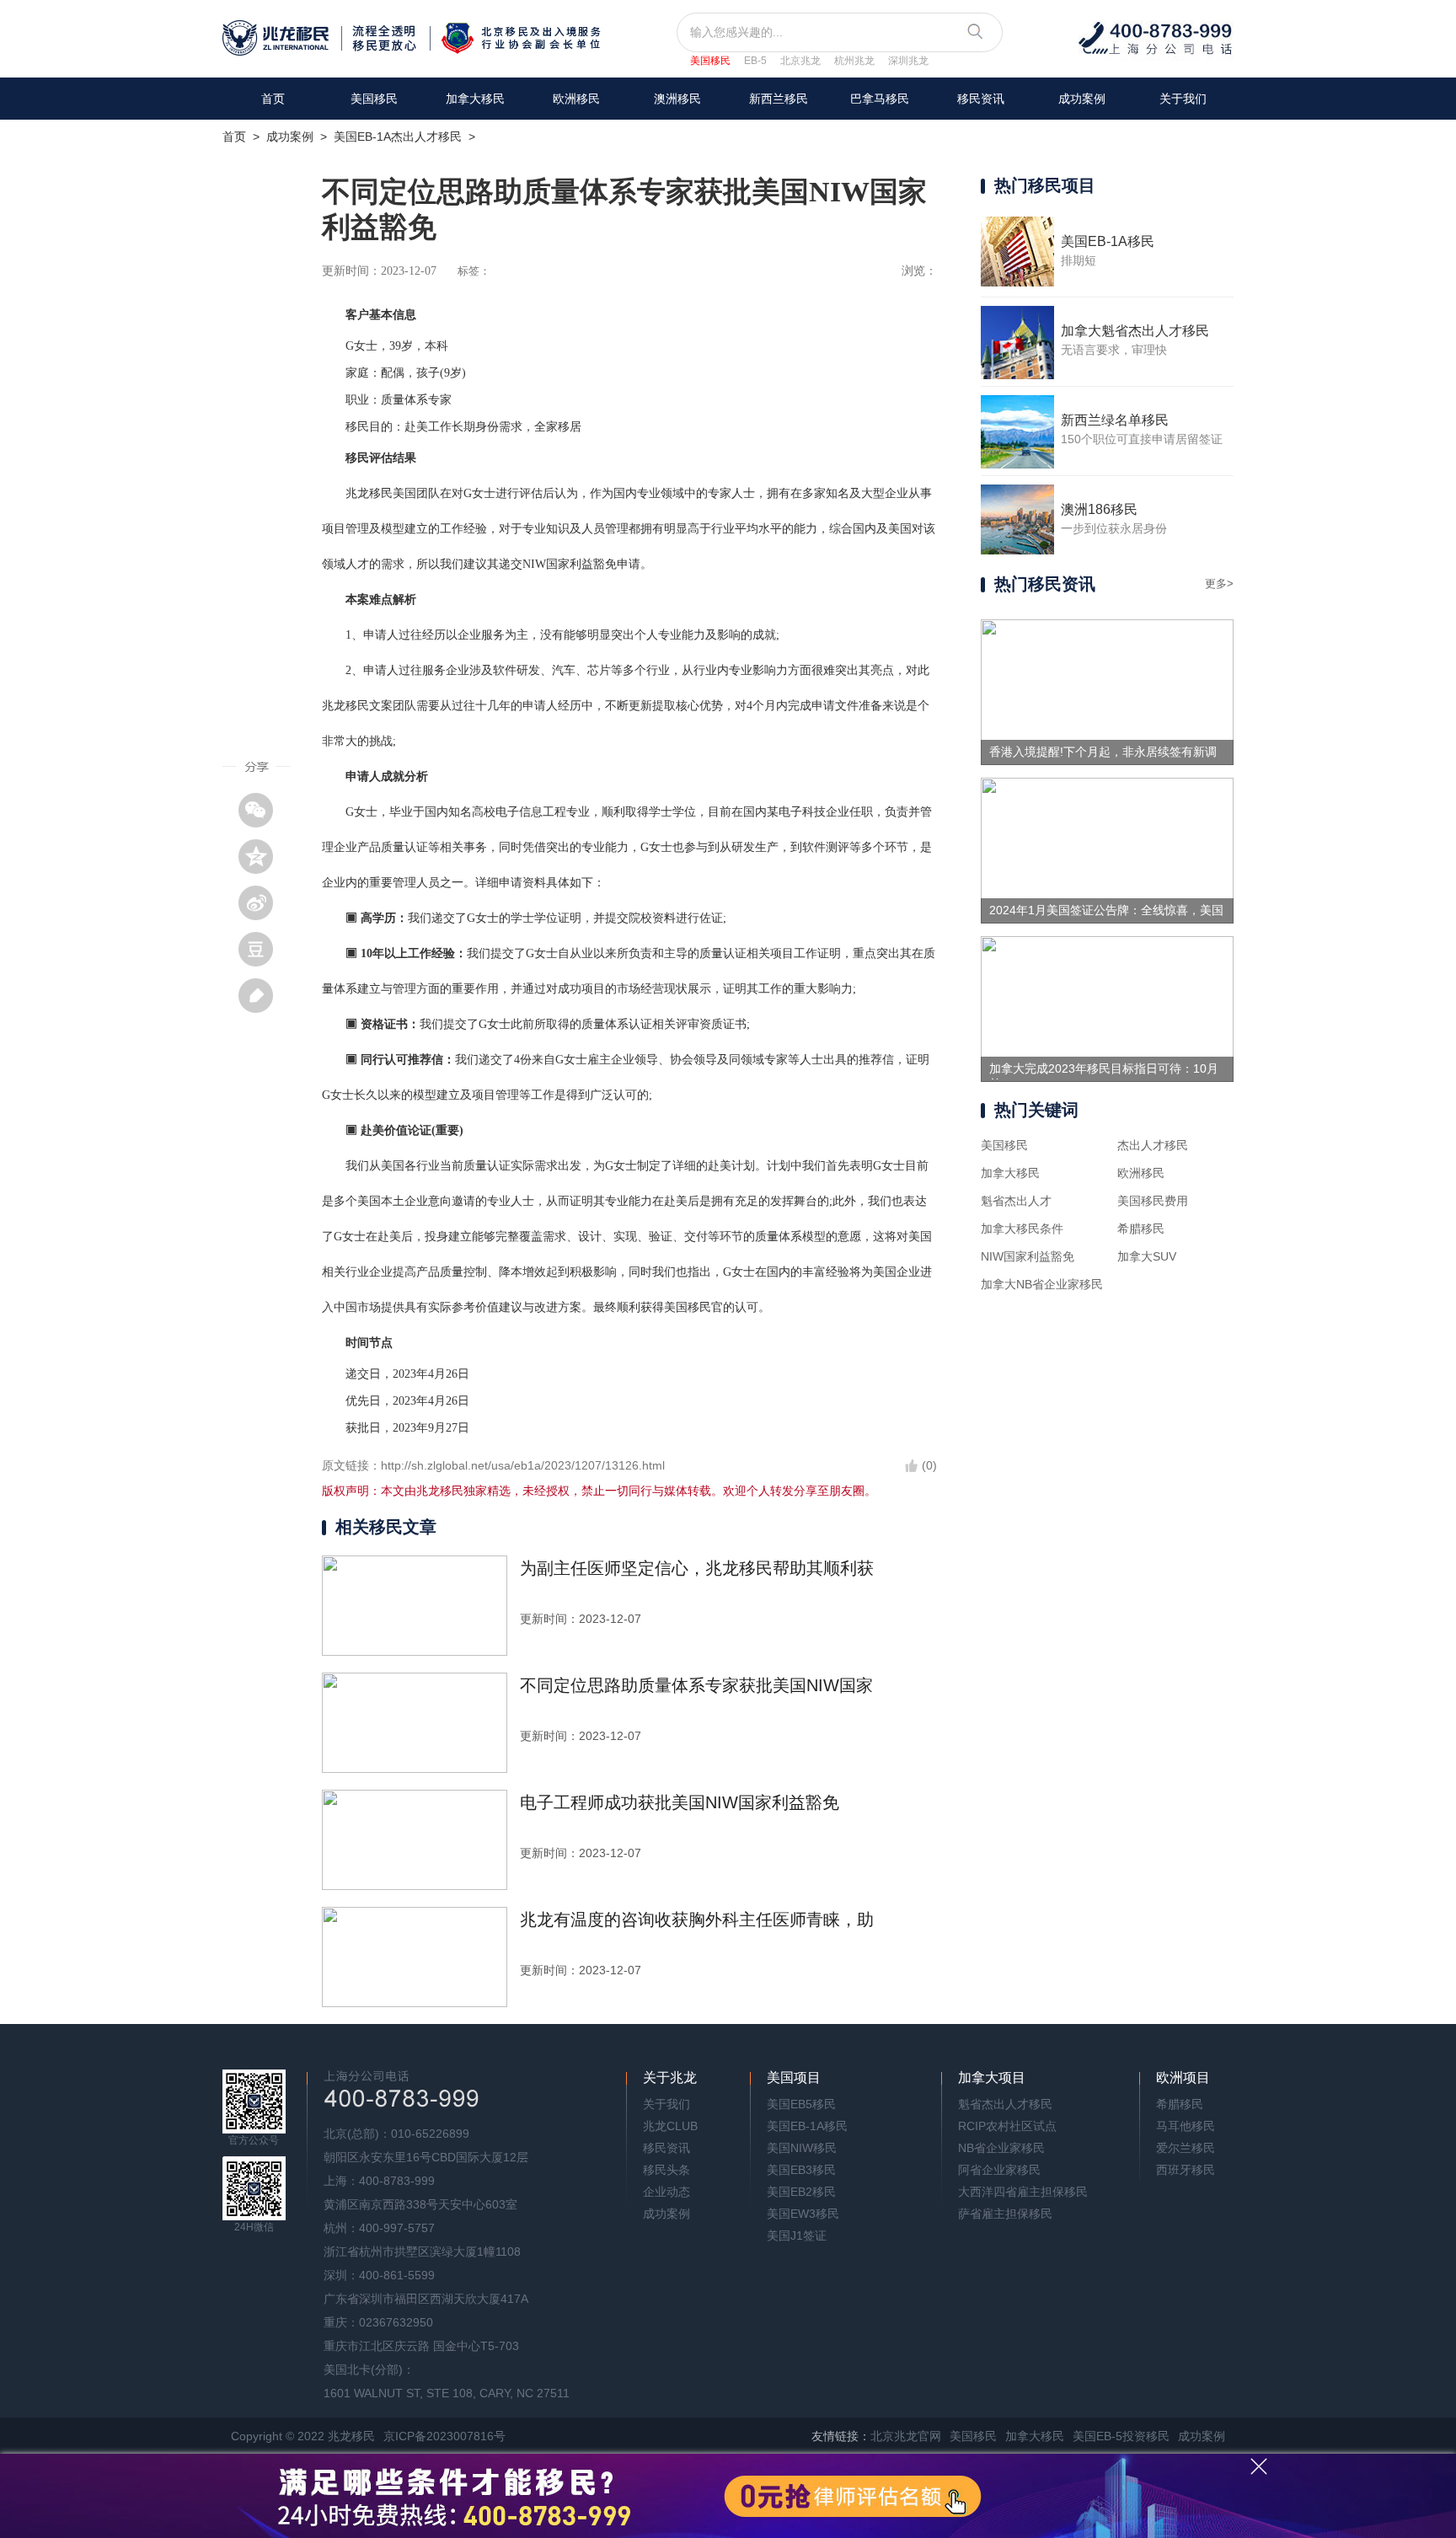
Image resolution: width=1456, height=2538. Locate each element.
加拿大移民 (475, 99)
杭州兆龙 (854, 61)
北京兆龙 (800, 61)
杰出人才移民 (1153, 1145)
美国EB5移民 (801, 2104)
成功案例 (1082, 99)
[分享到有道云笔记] (262, 995)
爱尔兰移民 (1186, 2148)
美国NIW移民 (802, 2148)
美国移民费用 (1153, 1201)
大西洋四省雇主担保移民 (1023, 2192)
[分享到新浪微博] (262, 902)
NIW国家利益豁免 (1028, 1256)
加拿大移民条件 (1022, 1229)
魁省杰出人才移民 (1005, 2104)
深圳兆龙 (908, 61)
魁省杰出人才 (1016, 1201)
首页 (273, 99)
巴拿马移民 (880, 99)
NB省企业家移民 (1001, 2148)
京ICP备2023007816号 (444, 2436)
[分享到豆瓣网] (262, 949)
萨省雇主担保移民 (1005, 2214)
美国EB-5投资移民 (1121, 2436)
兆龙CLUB (670, 2126)
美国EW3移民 (803, 2214)
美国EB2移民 (801, 2192)
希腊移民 (1141, 1229)
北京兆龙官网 (906, 2436)
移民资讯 (981, 99)
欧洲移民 (1141, 1173)
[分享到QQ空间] (262, 856)
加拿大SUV (1147, 1256)
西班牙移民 (1186, 2170)
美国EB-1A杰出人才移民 (398, 137)
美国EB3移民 (801, 2170)
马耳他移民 (1186, 2126)
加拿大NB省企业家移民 (1042, 1284)
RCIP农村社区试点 (1007, 2126)
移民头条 (666, 2170)
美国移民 (710, 61)
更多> (1219, 584)
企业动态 (666, 2192)
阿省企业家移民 (999, 2170)
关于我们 (1183, 99)
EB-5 (755, 61)
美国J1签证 (797, 2235)
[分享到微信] (262, 810)
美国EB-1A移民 (807, 2126)
